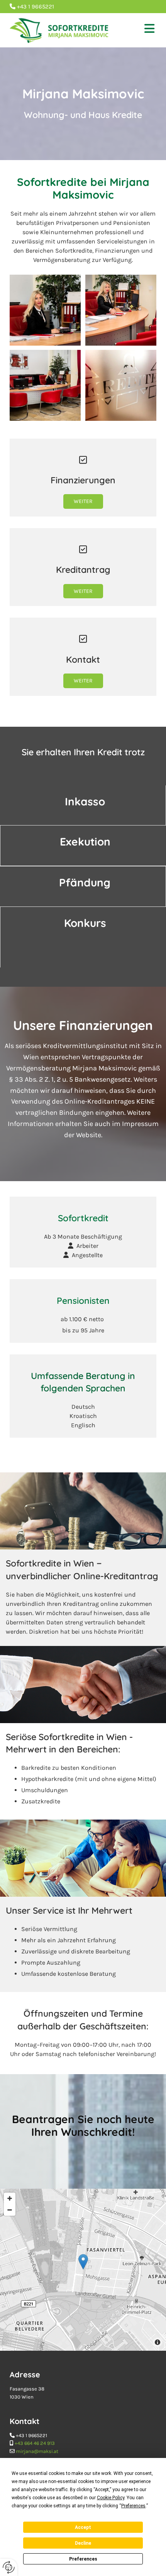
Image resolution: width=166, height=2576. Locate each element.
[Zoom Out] (10, 2210)
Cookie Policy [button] (111, 2498)
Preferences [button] (133, 2506)
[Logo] (59, 30)
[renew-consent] (9, 2567)
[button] (139, 30)
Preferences (83, 2559)
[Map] (83, 2270)
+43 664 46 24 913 (35, 2443)
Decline (83, 2543)
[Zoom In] (10, 2198)
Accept (83, 2527)
